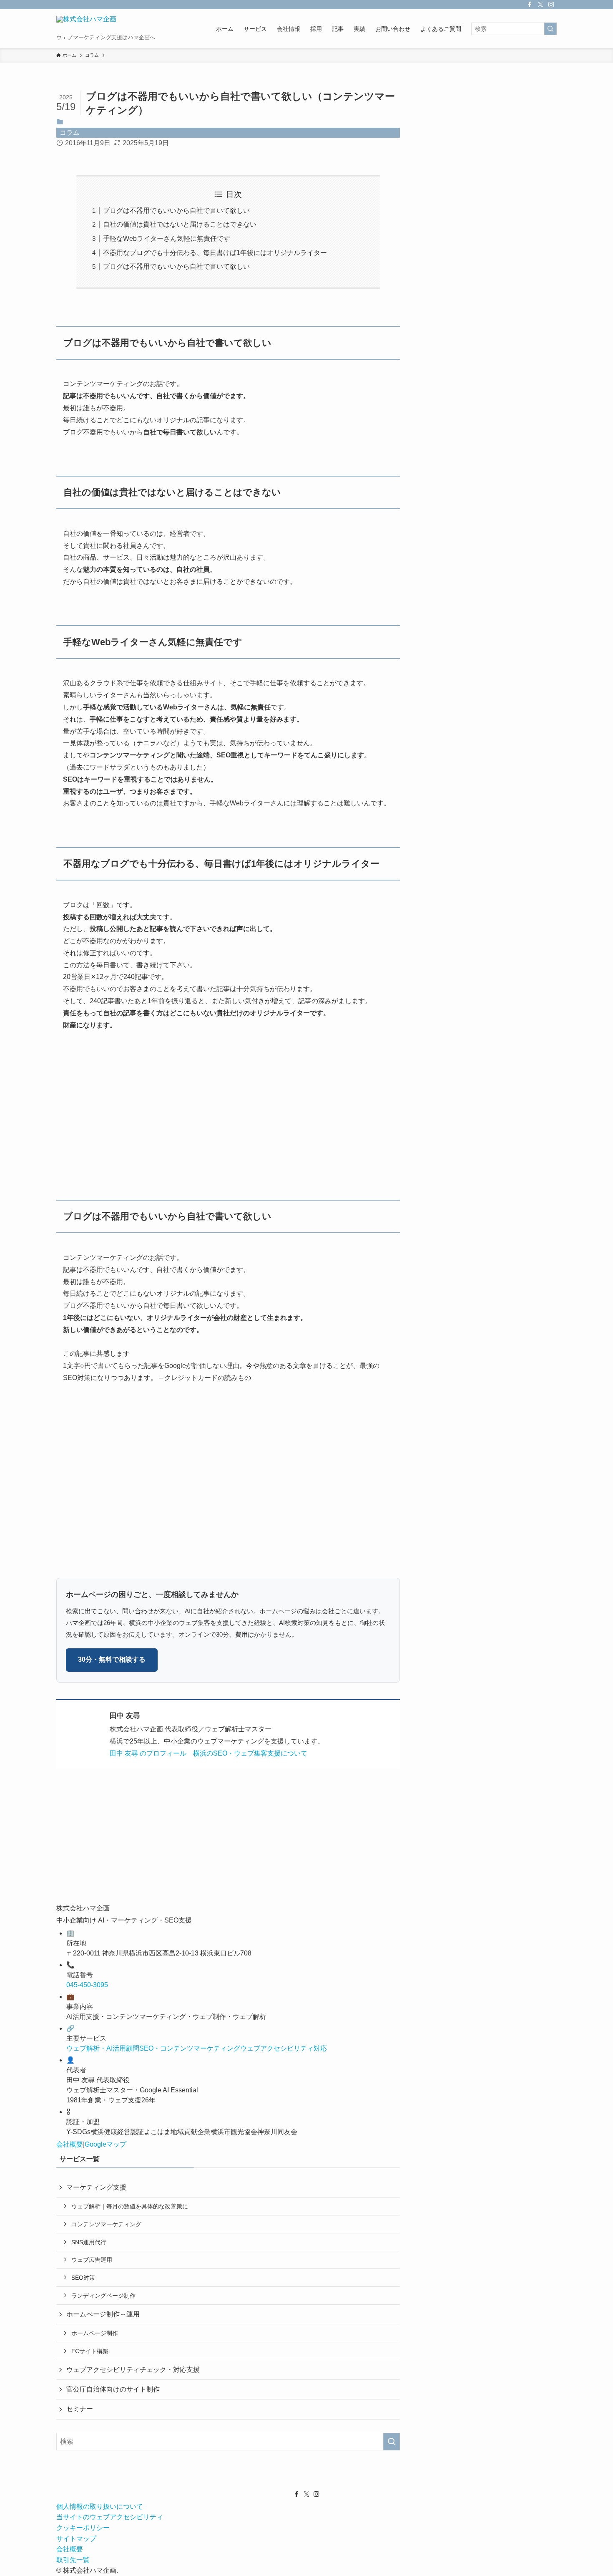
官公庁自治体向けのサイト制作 (113, 2389)
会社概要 (70, 2144)
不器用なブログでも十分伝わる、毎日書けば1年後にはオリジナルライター (215, 253)
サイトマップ (76, 2539)
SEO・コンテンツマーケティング (190, 2048)
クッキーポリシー (83, 2528)
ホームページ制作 (95, 2333)
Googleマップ (106, 2144)
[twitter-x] (540, 5)
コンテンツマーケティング (106, 2224)
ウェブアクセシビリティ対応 (284, 2048)
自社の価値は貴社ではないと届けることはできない (180, 224)
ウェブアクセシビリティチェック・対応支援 (133, 2370)
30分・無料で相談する (112, 1659)
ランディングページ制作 (103, 2296)
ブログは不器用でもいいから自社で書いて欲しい (176, 211)
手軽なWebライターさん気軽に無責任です (167, 238)
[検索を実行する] (550, 29)
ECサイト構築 (90, 2351)
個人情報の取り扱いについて (100, 2507)
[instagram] (551, 5)
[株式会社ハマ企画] (86, 24)
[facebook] (530, 5)
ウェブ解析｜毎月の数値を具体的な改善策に (130, 2206)
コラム (70, 132)
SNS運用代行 (89, 2242)
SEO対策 (83, 2278)
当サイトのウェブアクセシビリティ (110, 2517)
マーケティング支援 (96, 2187)
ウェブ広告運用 (92, 2260)
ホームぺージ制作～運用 (103, 2314)
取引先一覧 (73, 2560)
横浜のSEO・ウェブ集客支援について (250, 1753)
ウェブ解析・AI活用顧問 (103, 2048)
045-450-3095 (87, 1985)
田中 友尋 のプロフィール (148, 1753)
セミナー (80, 2409)
